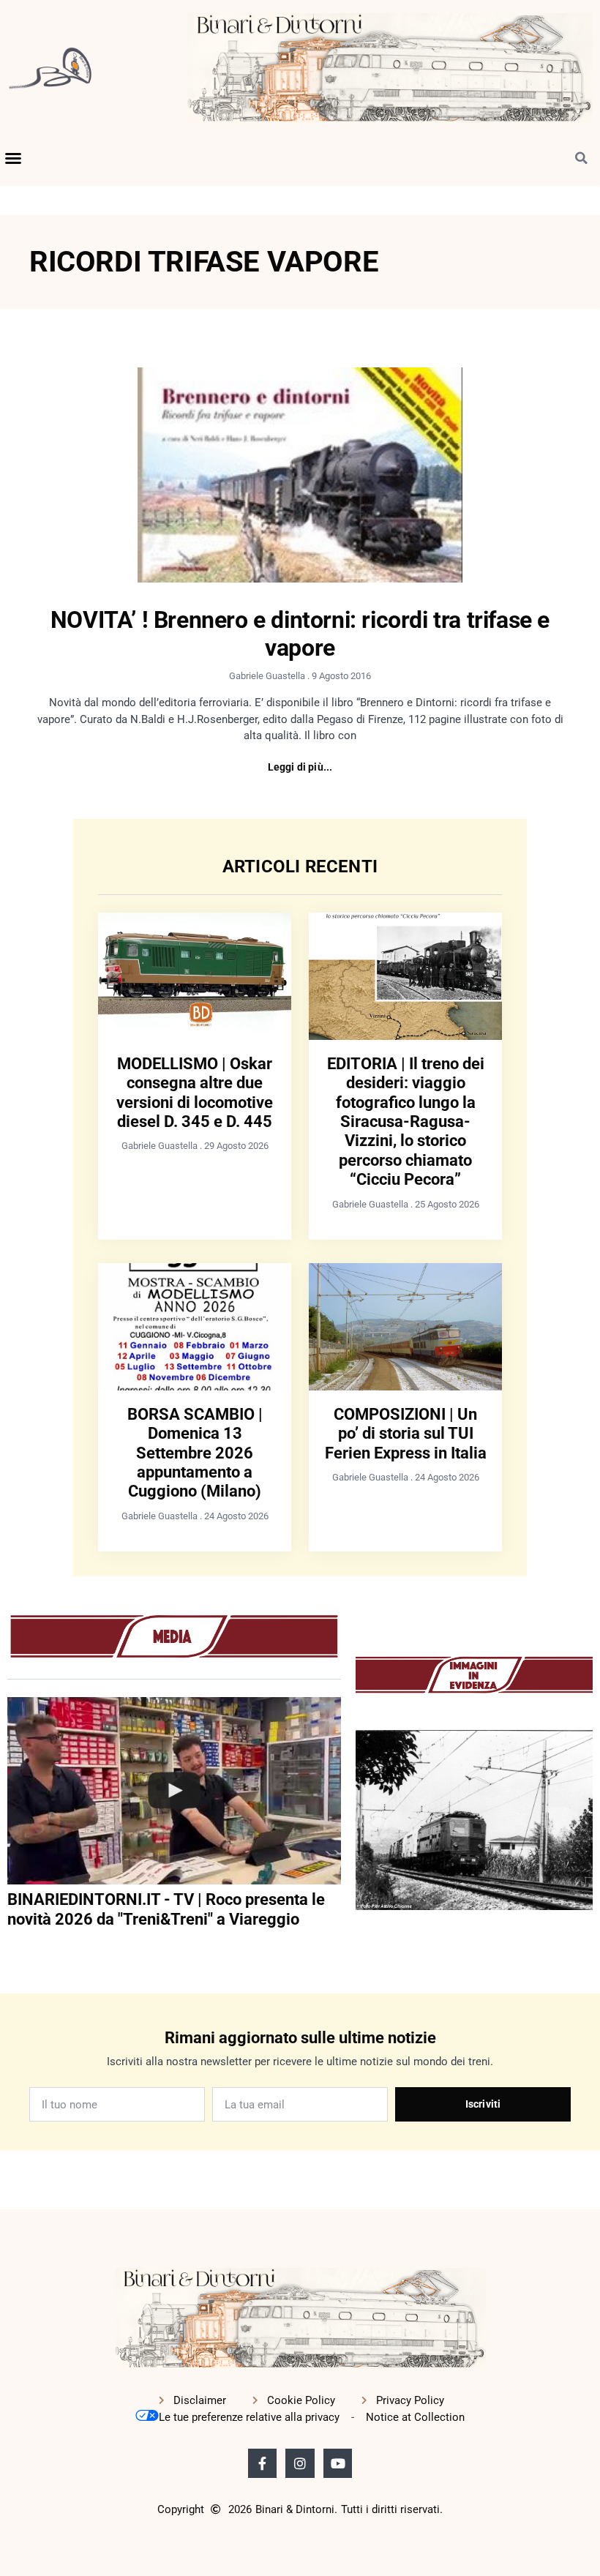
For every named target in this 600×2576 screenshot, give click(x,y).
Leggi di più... (300, 767)
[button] (13, 158)
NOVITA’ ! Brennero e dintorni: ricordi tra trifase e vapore (300, 634)
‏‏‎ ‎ (9, 1949)
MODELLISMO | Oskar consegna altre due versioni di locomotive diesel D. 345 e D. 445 (195, 1093)
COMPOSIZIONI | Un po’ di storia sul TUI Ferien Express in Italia (406, 1434)
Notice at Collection (415, 2417)
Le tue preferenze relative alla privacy (249, 2417)
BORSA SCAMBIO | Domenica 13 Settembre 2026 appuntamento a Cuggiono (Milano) (195, 1453)
